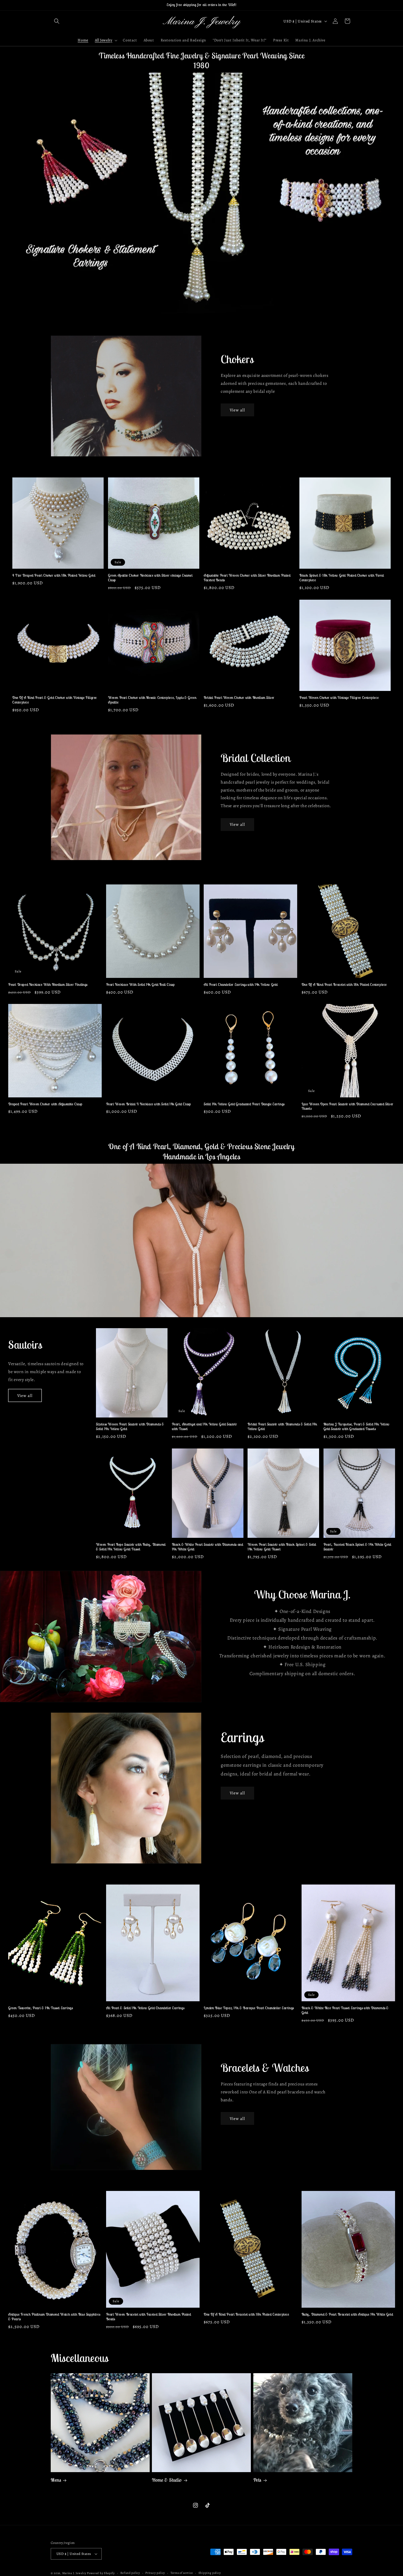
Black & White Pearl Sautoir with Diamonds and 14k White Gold (208, 1547)
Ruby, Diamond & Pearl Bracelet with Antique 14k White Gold (347, 2315)
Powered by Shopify (101, 2573)
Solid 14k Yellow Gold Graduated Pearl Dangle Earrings (244, 1104)
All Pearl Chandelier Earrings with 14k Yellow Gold (241, 984)
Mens (56, 2480)
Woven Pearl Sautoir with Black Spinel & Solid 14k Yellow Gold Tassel (282, 1547)
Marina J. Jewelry (74, 2573)
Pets (257, 2480)
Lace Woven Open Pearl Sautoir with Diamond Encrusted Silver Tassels (347, 1107)
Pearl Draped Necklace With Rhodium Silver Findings (48, 984)
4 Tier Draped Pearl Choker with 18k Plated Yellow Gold (54, 576)
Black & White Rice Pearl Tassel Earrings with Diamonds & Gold (345, 2010)
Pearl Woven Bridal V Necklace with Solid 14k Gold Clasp (149, 1104)
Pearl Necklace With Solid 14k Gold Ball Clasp (141, 984)
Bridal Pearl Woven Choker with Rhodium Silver (239, 698)
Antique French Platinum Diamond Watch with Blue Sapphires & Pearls (54, 2317)
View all (237, 410)
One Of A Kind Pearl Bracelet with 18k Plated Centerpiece (344, 984)
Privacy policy (155, 2573)
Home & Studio (167, 2480)
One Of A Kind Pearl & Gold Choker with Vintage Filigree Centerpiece (55, 700)
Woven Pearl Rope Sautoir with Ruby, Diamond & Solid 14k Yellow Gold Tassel (131, 1547)
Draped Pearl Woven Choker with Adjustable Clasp (45, 1104)
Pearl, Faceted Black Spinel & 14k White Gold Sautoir (357, 1547)
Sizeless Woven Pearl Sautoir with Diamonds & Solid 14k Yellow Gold (130, 1426)
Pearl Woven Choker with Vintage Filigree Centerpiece (339, 698)
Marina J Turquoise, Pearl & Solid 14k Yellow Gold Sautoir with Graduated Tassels (357, 1426)
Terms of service (182, 2573)
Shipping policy (210, 2573)
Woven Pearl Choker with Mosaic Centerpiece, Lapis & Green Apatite (152, 700)
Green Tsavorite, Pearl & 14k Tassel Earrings (40, 2008)
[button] (57, 21)
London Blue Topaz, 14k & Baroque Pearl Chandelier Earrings (249, 2008)
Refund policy (130, 2573)
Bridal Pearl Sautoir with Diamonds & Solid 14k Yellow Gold (282, 1426)
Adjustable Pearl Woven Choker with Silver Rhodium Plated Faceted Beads (247, 578)
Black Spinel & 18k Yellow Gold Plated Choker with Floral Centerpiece (342, 578)
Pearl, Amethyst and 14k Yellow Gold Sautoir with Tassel (205, 1426)
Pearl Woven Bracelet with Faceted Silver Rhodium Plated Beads (149, 2317)
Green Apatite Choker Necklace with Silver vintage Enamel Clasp (150, 578)
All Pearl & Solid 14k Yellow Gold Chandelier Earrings (145, 2008)
